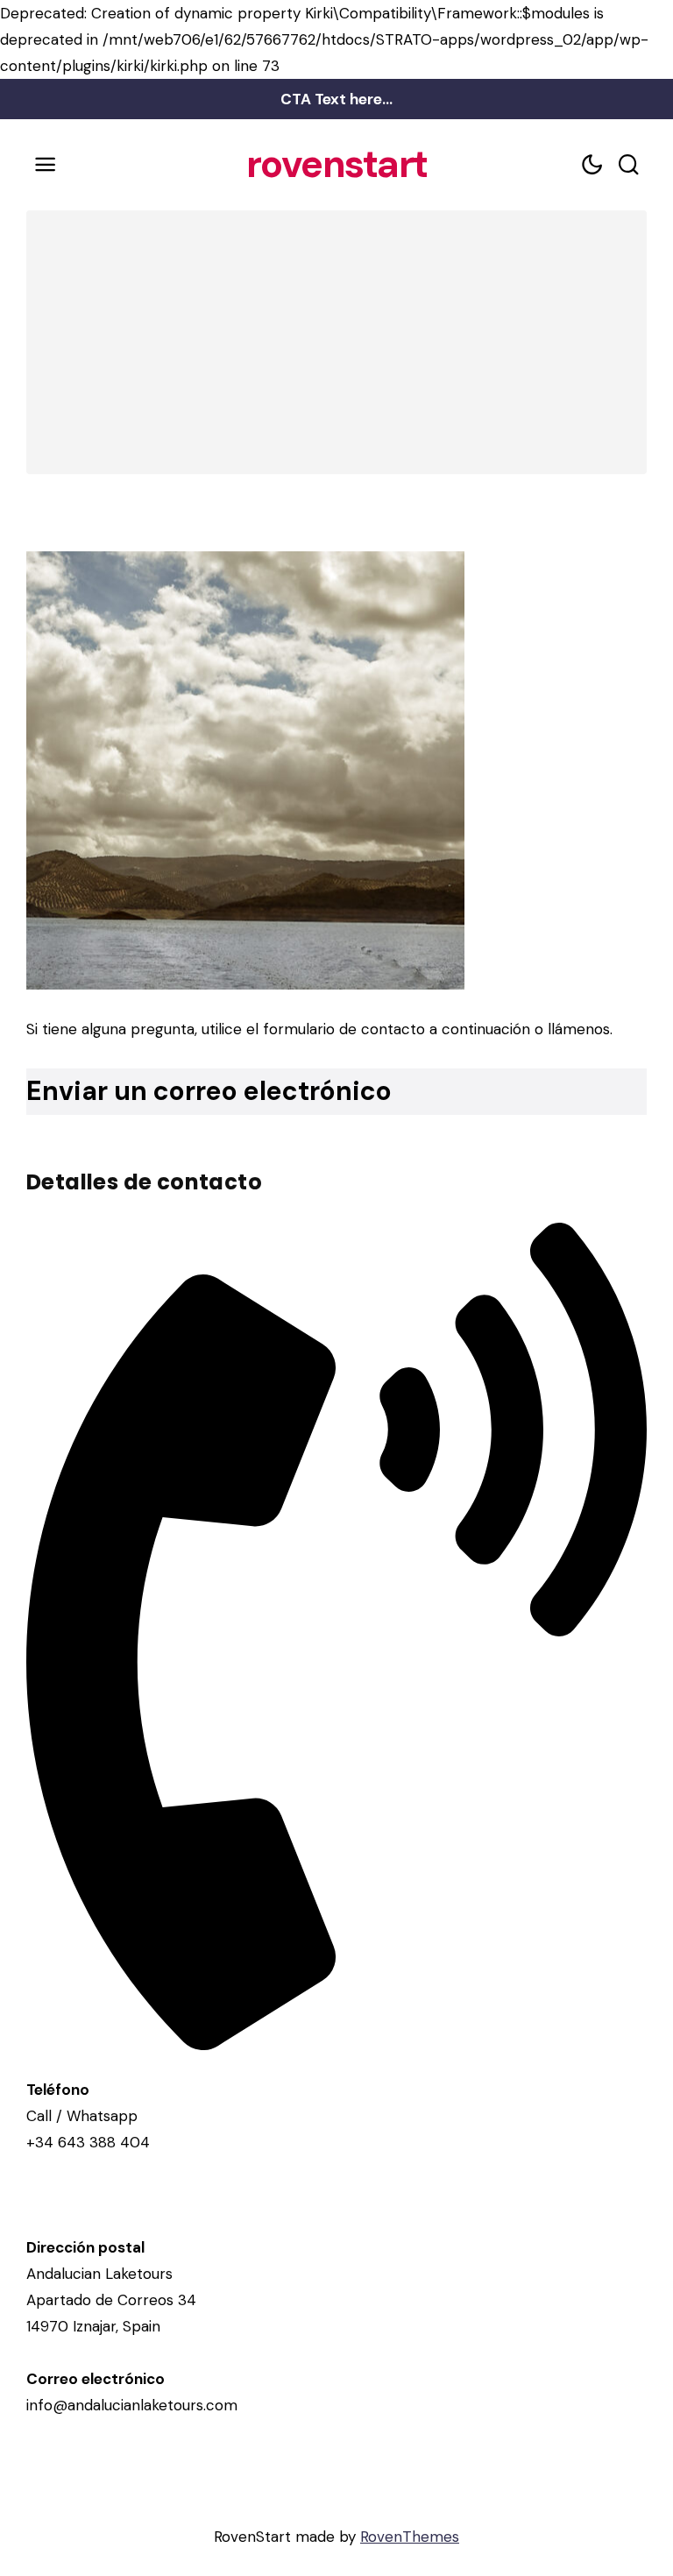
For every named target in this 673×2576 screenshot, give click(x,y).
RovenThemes (410, 2537)
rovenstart (337, 165)
